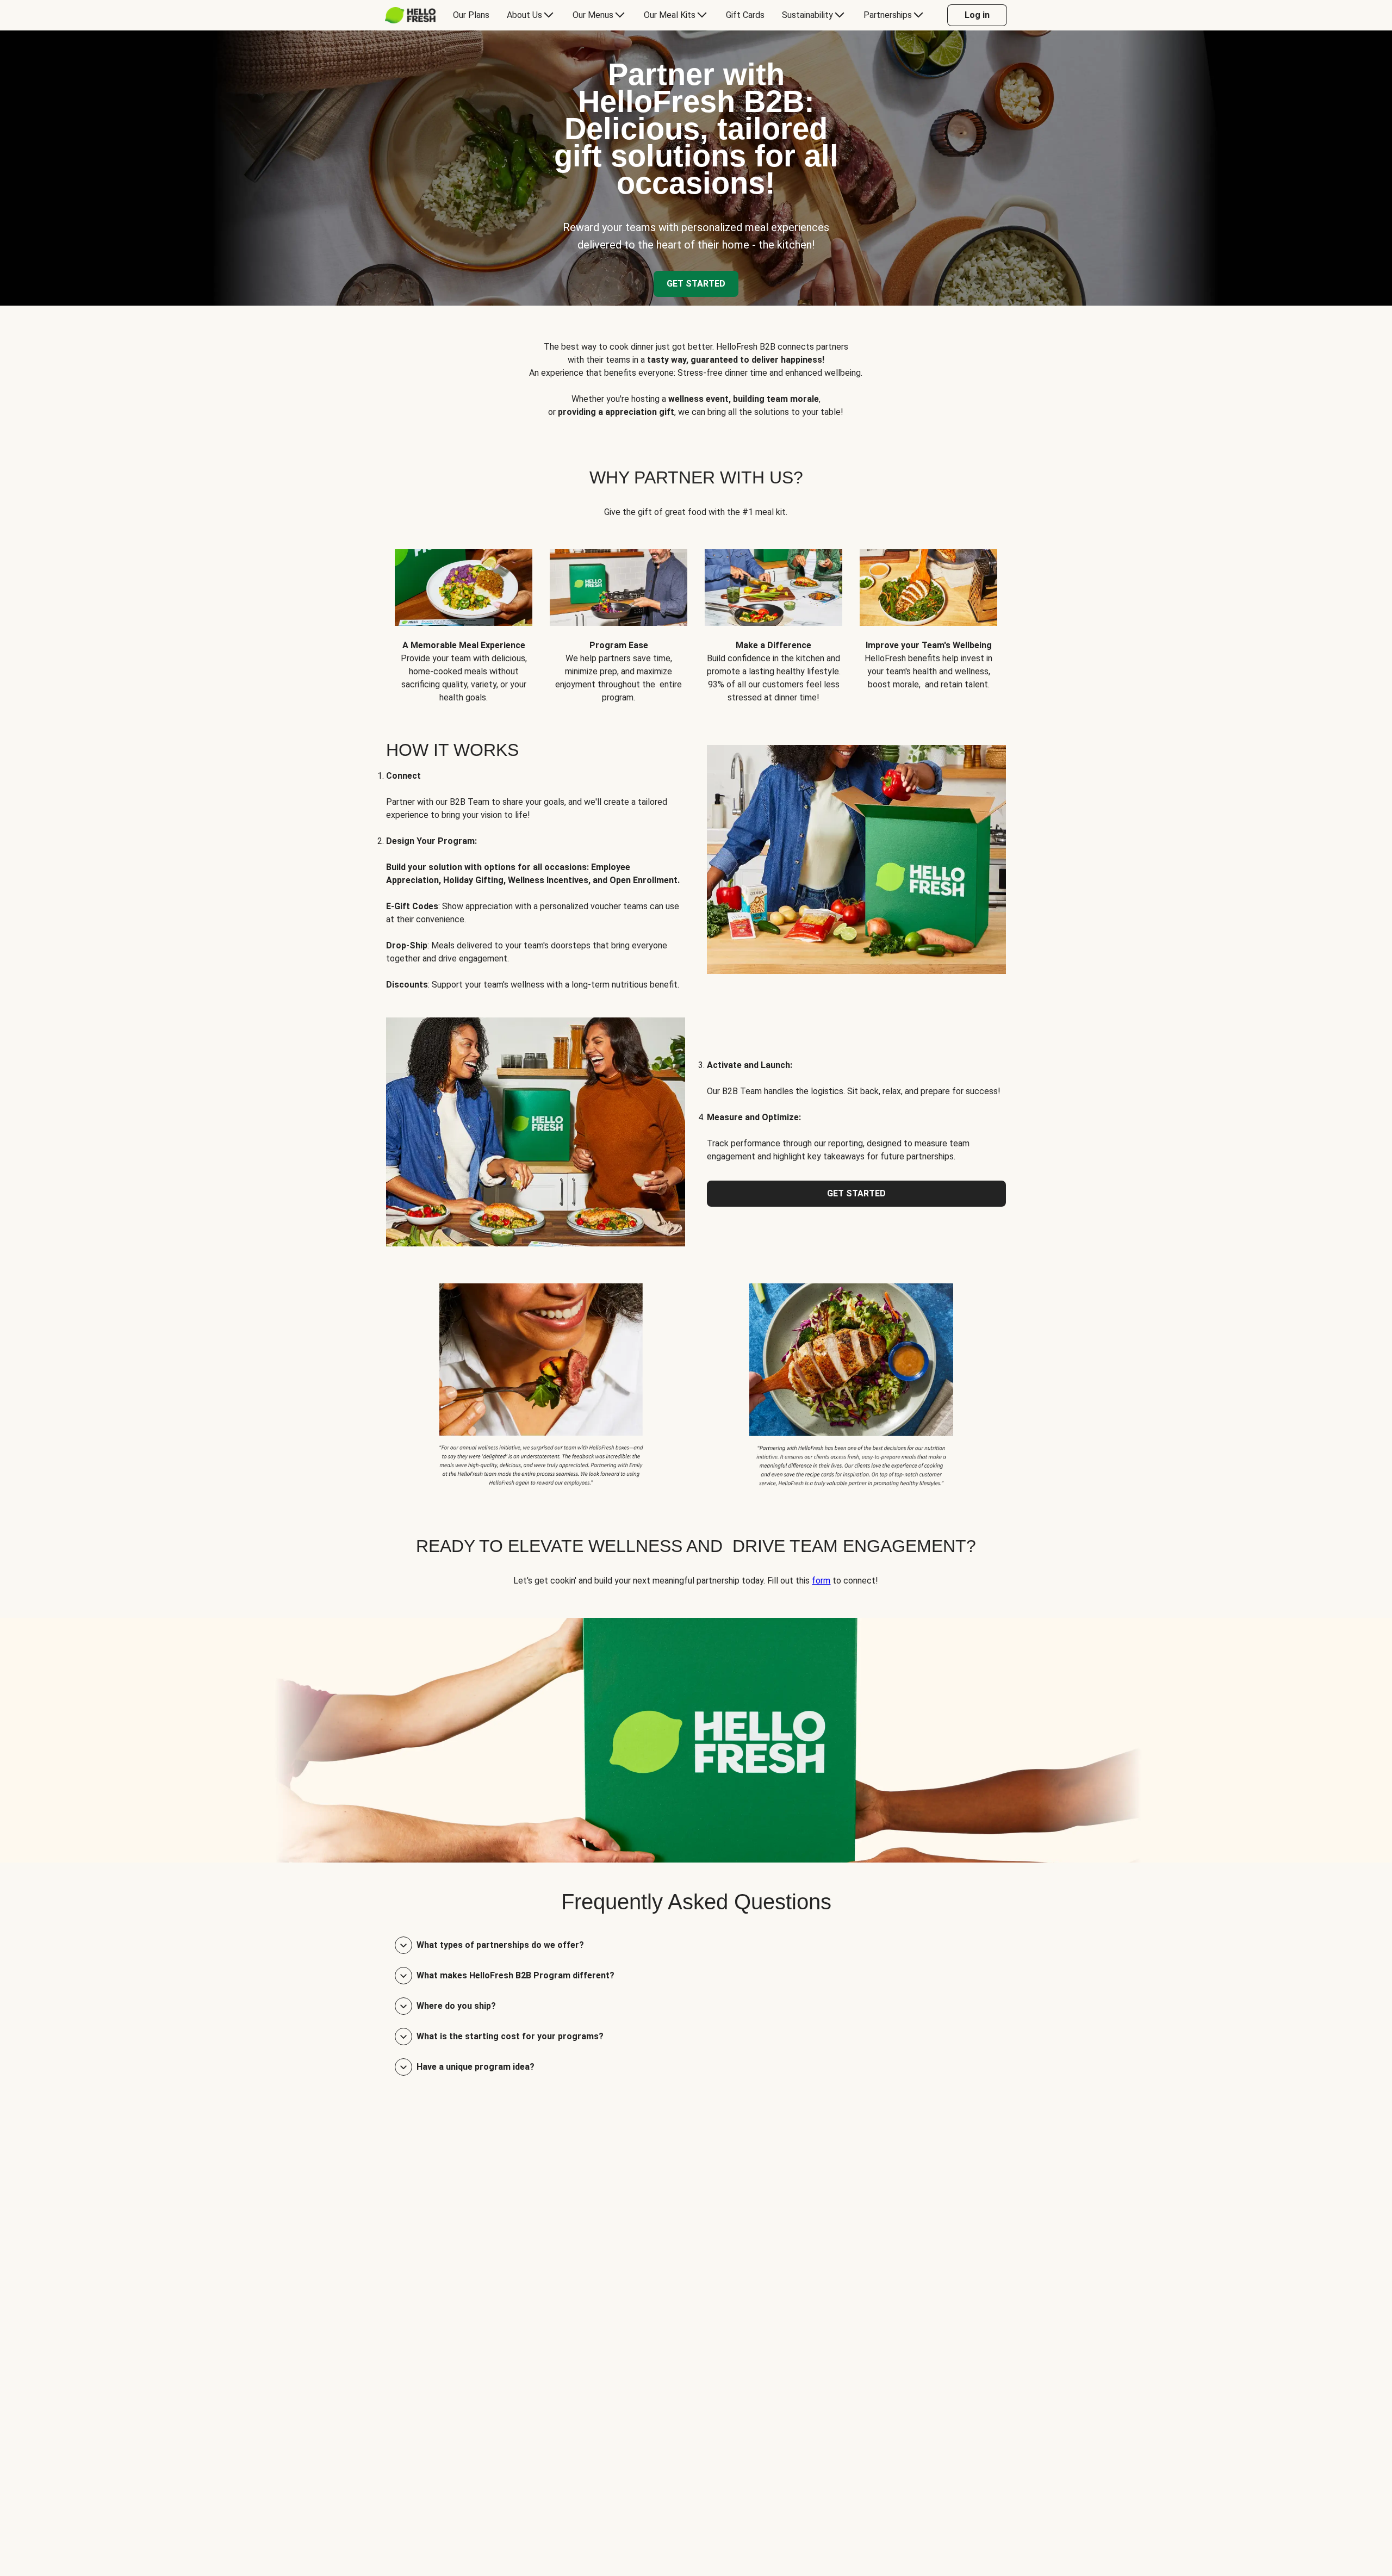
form (821, 1581)
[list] (696, 618)
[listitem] (541, 1383)
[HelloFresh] (410, 15)
